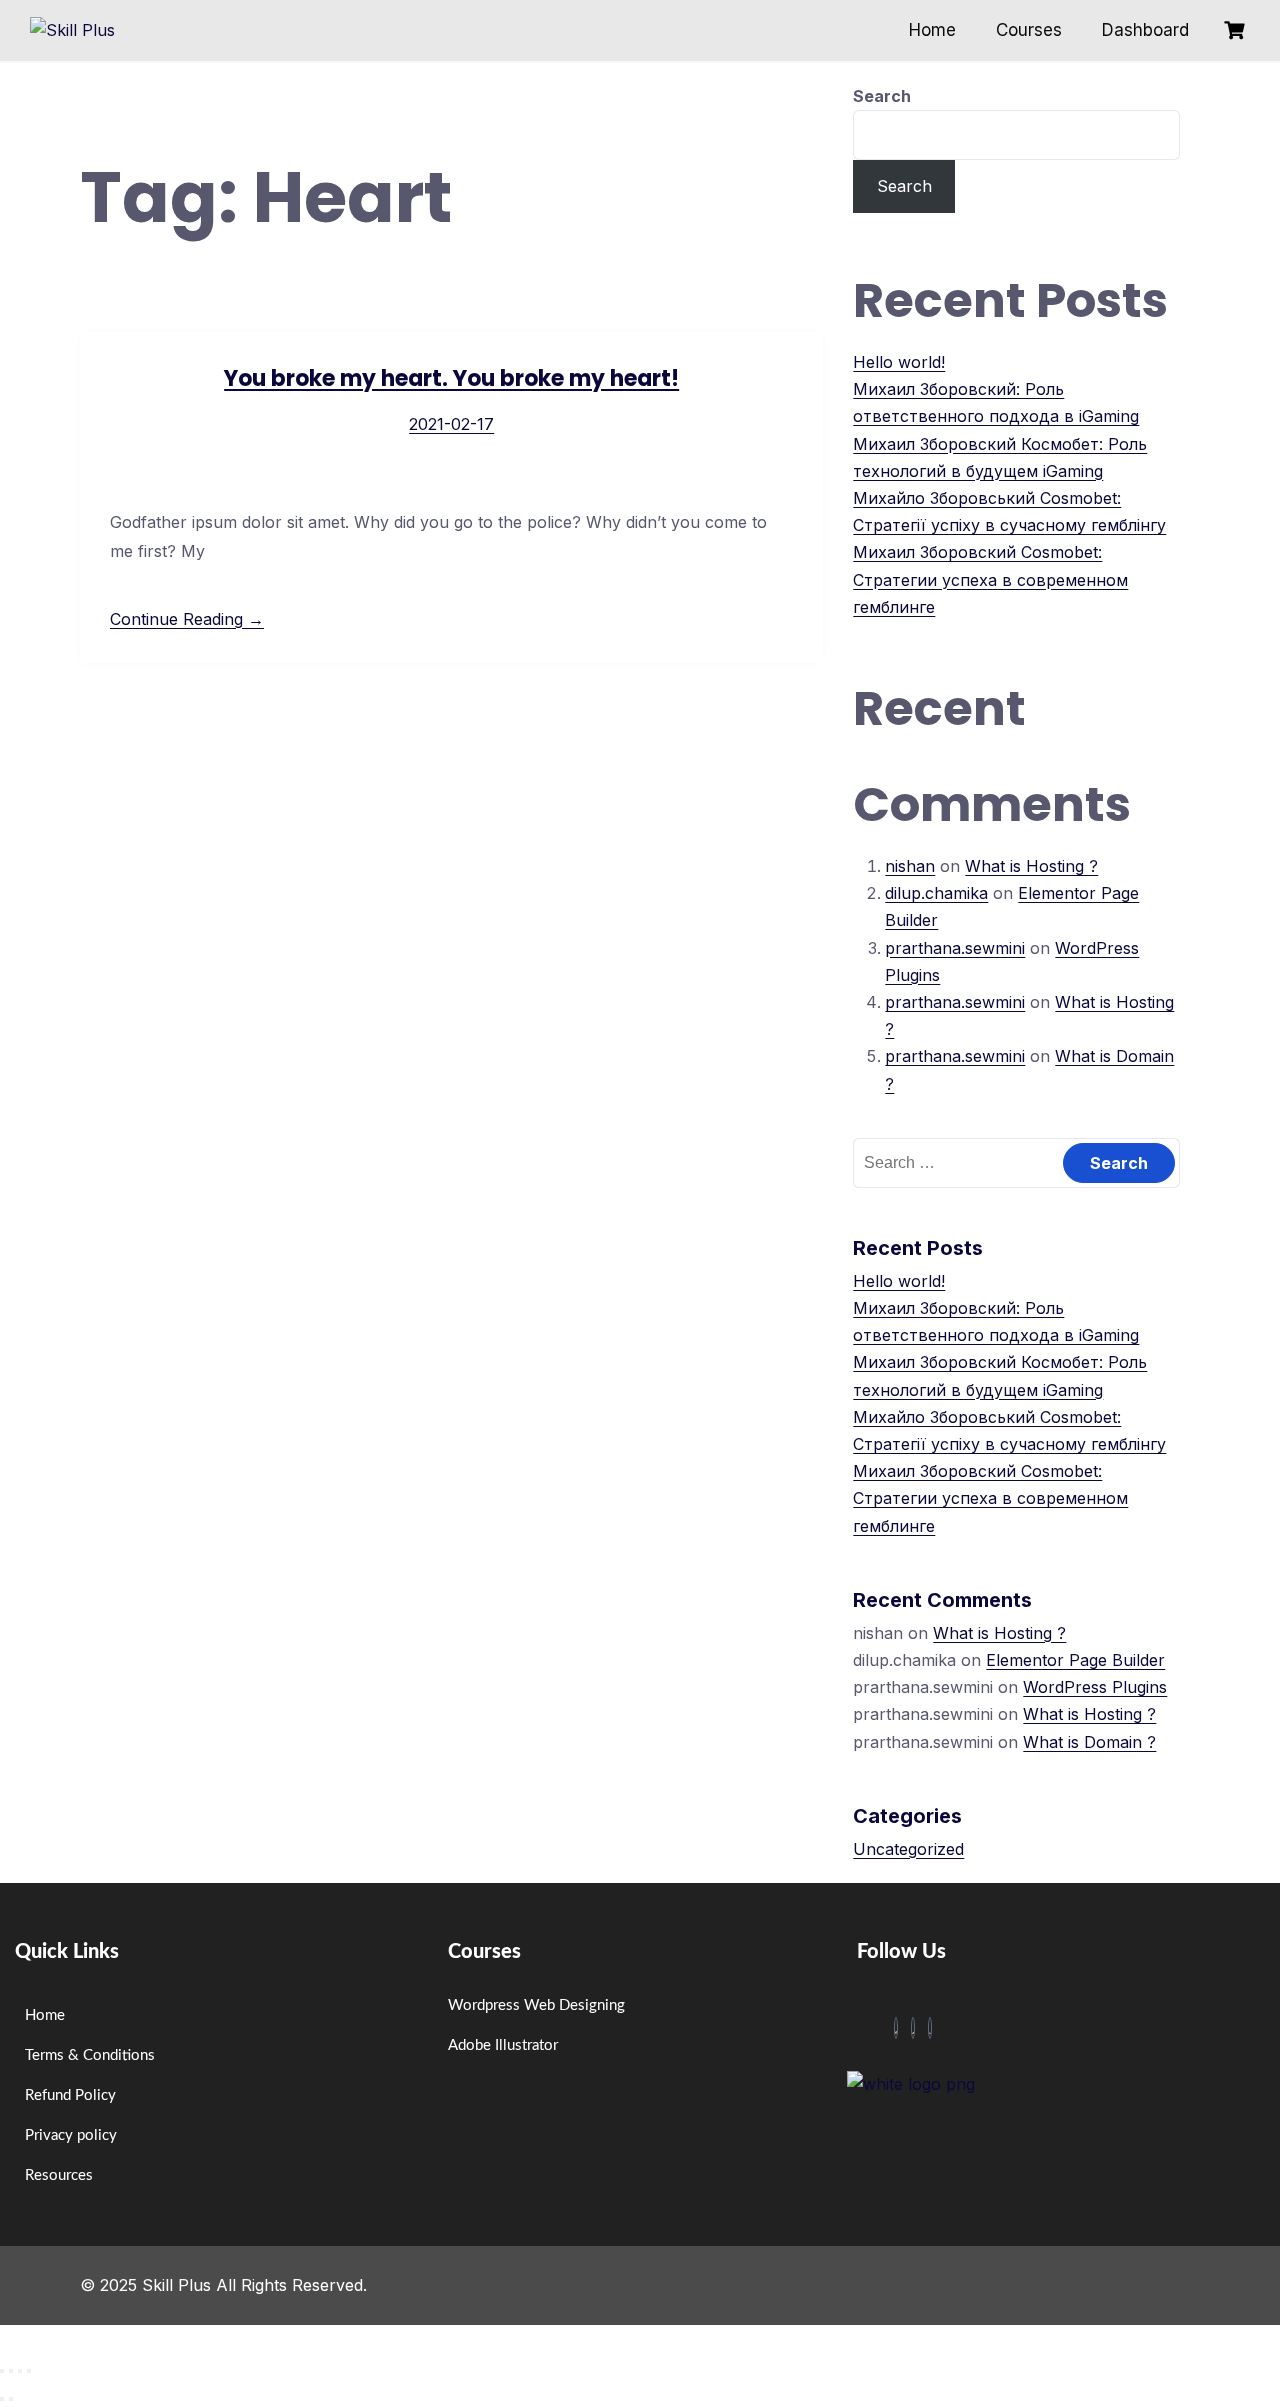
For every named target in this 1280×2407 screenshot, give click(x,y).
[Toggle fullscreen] (11, 2371)
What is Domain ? (1089, 1742)
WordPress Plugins (1095, 1687)
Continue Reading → (187, 619)
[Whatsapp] (930, 2028)
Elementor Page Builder (1075, 1660)
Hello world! (899, 362)
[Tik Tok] (913, 2028)
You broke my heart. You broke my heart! (451, 378)
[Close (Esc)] (29, 2371)
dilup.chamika (936, 893)
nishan (910, 866)
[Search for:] (1016, 1162)
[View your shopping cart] (1237, 30)
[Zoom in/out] (2, 2371)
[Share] (20, 2371)
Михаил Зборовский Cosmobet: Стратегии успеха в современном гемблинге (990, 579)
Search (882, 96)
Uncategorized (908, 1849)
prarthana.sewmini (955, 948)
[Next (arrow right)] (11, 2399)
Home (932, 30)
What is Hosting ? (1031, 866)
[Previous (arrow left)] (2, 2399)
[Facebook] (896, 2028)
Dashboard (1145, 30)
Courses (1029, 30)
